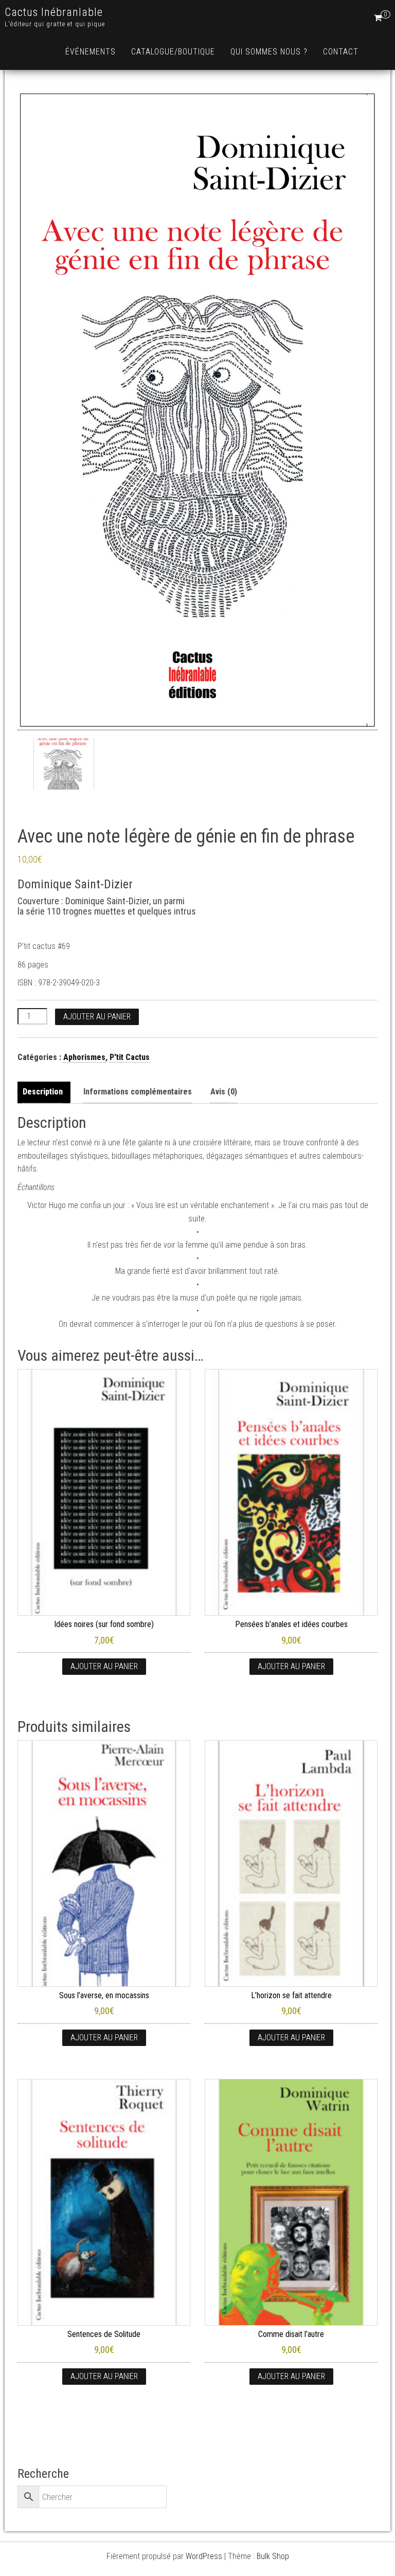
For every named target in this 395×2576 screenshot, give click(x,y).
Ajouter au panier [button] (104, 1666)
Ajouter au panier (97, 1017)
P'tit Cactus (130, 1057)
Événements (91, 52)
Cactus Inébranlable (54, 12)
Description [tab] (43, 1092)
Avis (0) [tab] (224, 1092)
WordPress (204, 2556)
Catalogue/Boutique (173, 52)
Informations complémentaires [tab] (138, 1092)
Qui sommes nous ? (269, 52)
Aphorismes (84, 1057)
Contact (341, 52)
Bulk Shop (273, 2556)
